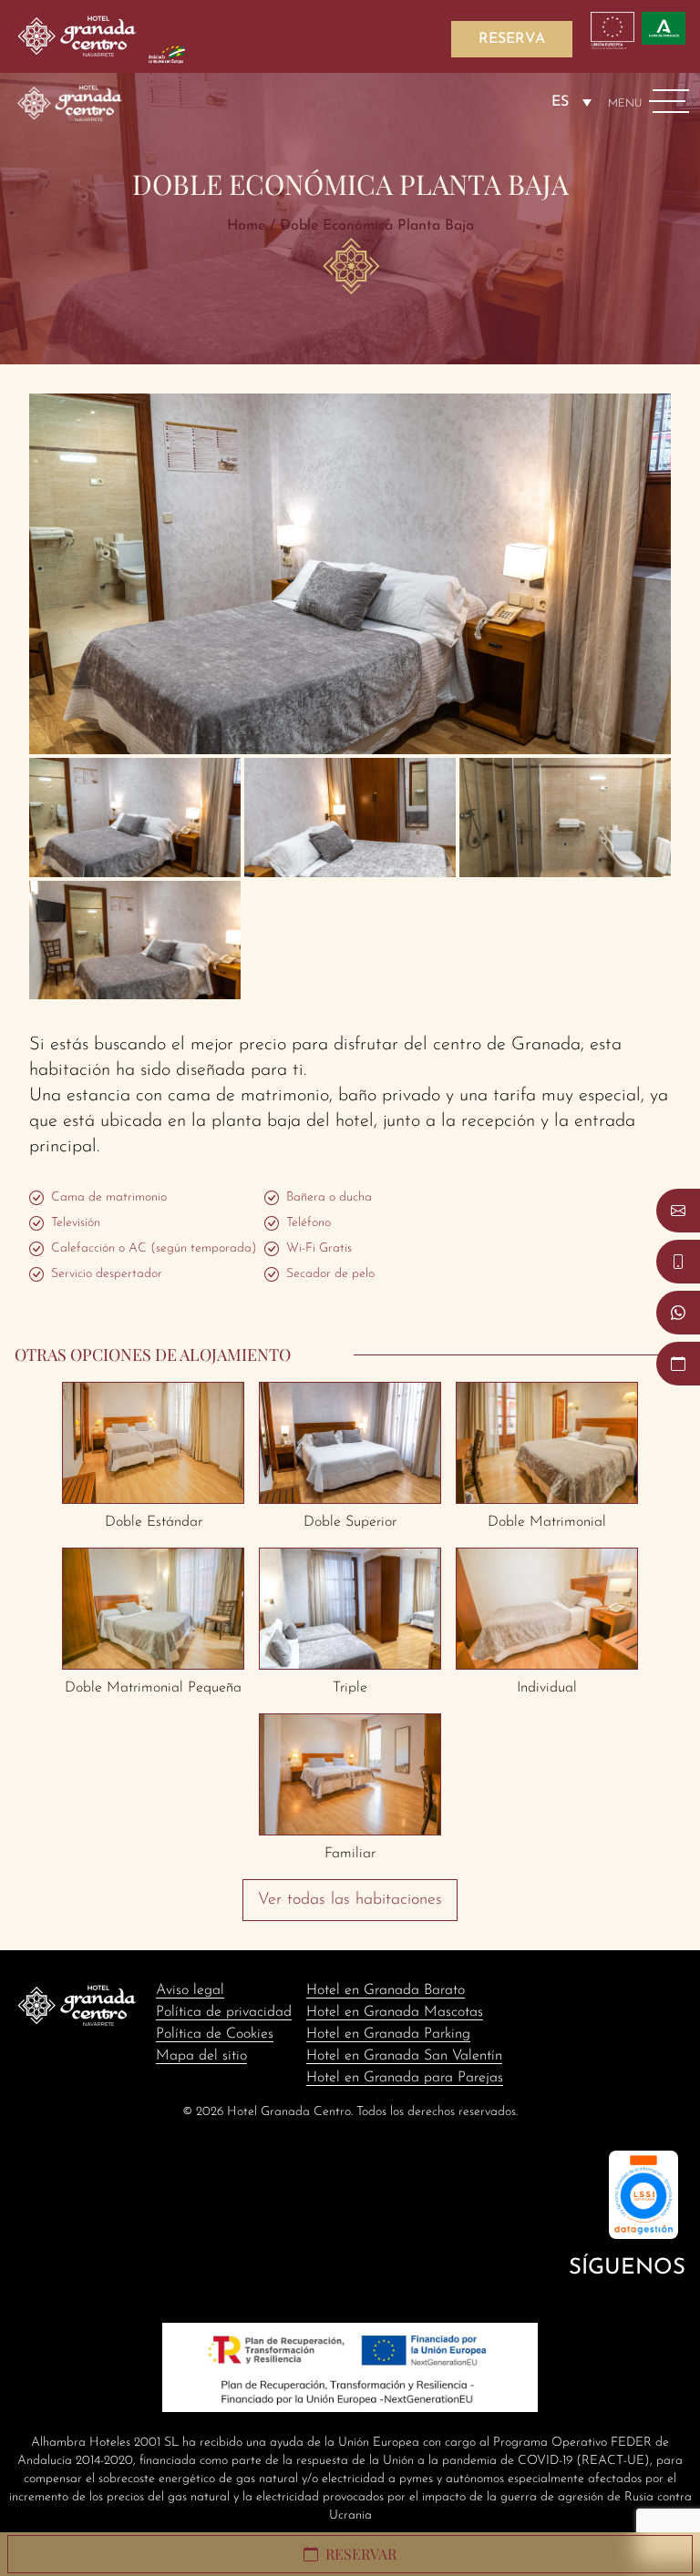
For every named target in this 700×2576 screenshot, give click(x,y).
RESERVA (512, 39)
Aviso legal (190, 1990)
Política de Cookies (215, 2034)
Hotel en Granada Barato (386, 1990)
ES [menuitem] (560, 102)
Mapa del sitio (201, 2056)
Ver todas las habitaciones (350, 1900)
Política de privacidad (224, 2012)
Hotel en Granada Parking (388, 2034)
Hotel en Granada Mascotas (395, 2012)
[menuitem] (571, 102)
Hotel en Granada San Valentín (404, 2056)
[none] (571, 102)
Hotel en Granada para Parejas (405, 2078)
